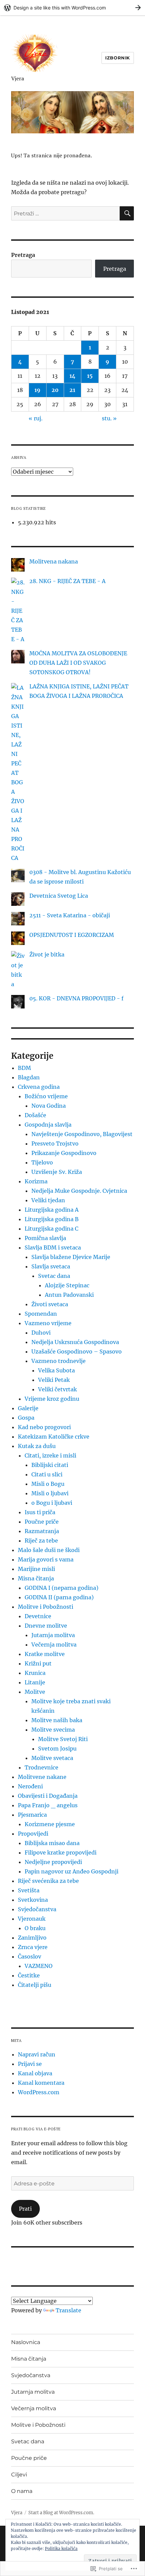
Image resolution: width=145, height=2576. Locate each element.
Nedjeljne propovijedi (53, 1862)
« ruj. (36, 418)
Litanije (35, 1682)
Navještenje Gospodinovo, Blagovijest (82, 1134)
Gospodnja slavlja (48, 1125)
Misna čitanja (36, 1578)
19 (37, 390)
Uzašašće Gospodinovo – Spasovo (77, 1351)
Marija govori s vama (46, 1559)
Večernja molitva (54, 1645)
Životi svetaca (50, 1304)
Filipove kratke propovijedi (61, 1852)
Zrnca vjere (33, 1947)
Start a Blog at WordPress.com (61, 2513)
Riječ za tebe (41, 1541)
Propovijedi (33, 1834)
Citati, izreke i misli (50, 1455)
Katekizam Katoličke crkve (54, 1437)
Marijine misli (36, 1569)
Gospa (26, 1418)
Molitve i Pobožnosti (46, 1607)
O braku (35, 1928)
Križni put (38, 1663)
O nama (22, 2491)
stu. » (109, 418)
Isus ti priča (40, 1512)
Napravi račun (37, 2054)
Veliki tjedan (48, 1200)
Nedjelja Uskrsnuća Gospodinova (75, 1342)
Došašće (35, 1115)
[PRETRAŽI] (127, 213)
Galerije (28, 1408)
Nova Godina (49, 1106)
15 (90, 376)
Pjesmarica (32, 1815)
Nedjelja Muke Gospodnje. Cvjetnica (79, 1191)
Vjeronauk (32, 1919)
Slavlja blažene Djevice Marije (71, 1257)
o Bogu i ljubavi (52, 1503)
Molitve (35, 1692)
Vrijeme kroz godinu (52, 1399)
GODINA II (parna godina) (59, 1597)
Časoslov (30, 1956)
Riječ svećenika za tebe (48, 1881)
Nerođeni (30, 1786)
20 (55, 390)
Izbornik (118, 58)
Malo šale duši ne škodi (49, 1550)
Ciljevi (19, 2475)
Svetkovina (33, 1900)
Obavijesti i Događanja (48, 1796)
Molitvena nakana (54, 561)
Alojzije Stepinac (67, 1285)
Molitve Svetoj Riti (63, 1739)
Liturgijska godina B (52, 1219)
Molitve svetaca (52, 1758)
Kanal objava (35, 2073)
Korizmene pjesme (50, 1824)
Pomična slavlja (45, 1238)
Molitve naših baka (57, 1720)
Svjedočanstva (37, 1909)
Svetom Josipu (57, 1749)
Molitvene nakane (42, 1777)
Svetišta (29, 1890)
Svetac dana (54, 1276)
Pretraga (23, 255)
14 (72, 376)
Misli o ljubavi (50, 1493)
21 (72, 390)
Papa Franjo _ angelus (48, 1805)
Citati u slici (47, 1474)
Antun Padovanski (69, 1295)
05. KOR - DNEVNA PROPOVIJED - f (76, 998)
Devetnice (38, 1616)
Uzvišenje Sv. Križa (57, 1172)
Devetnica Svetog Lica (59, 896)
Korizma (36, 1181)
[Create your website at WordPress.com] (72, 8)
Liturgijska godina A (52, 1210)
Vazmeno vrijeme (48, 1323)
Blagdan (29, 1077)
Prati (25, 2209)
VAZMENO (39, 1966)
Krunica (35, 1673)
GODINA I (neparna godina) (62, 1588)
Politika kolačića (61, 2548)
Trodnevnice (41, 1767)
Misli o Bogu (48, 1484)
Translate (68, 2310)
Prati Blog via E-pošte (36, 2129)
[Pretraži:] (65, 213)
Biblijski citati (50, 1465)
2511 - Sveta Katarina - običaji (70, 915)
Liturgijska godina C (51, 1229)
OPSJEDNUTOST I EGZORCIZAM (72, 935)
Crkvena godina (39, 1087)
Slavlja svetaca (51, 1266)
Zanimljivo (32, 1938)
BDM (24, 1068)
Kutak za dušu (37, 1446)
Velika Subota (56, 1370)
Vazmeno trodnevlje (59, 1361)
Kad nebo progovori (44, 1427)
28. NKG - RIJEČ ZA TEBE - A (67, 581)
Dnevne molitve (46, 1626)
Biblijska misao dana (52, 1843)
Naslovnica (26, 2342)
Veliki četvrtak (57, 1389)
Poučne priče (42, 1522)
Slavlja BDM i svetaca (53, 1247)
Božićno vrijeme (46, 1096)
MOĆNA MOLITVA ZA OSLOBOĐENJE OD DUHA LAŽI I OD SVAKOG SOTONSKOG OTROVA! (78, 663)
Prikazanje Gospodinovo (64, 1153)
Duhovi (41, 1333)
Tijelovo (42, 1162)
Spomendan (41, 1314)
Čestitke (29, 1975)
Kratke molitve (45, 1654)
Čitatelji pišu (35, 1985)
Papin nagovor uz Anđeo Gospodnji (71, 1871)
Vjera (18, 78)
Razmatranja (42, 1531)
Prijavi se (30, 2064)
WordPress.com (39, 2092)
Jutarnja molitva (53, 1635)
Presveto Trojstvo (55, 1144)
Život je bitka (47, 954)
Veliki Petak (54, 1380)
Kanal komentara (41, 2083)
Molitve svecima (53, 1730)
